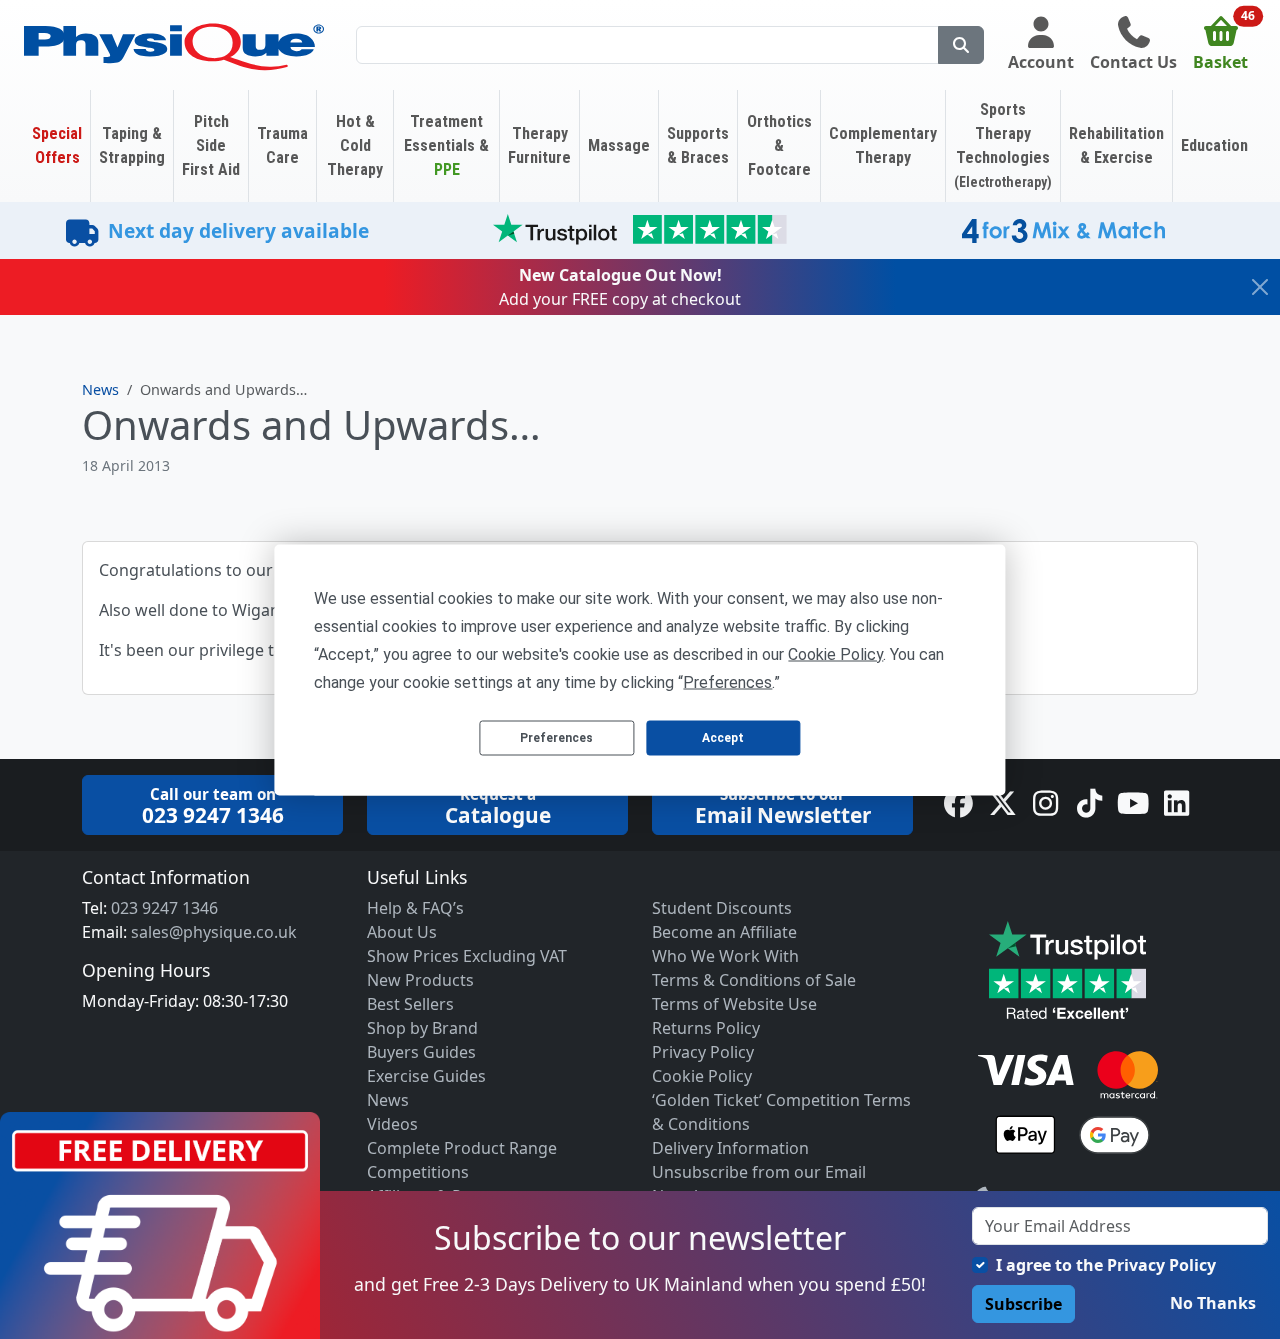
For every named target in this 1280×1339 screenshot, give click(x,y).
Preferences (556, 738)
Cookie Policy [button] (835, 653)
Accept (723, 738)
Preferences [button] (727, 681)
